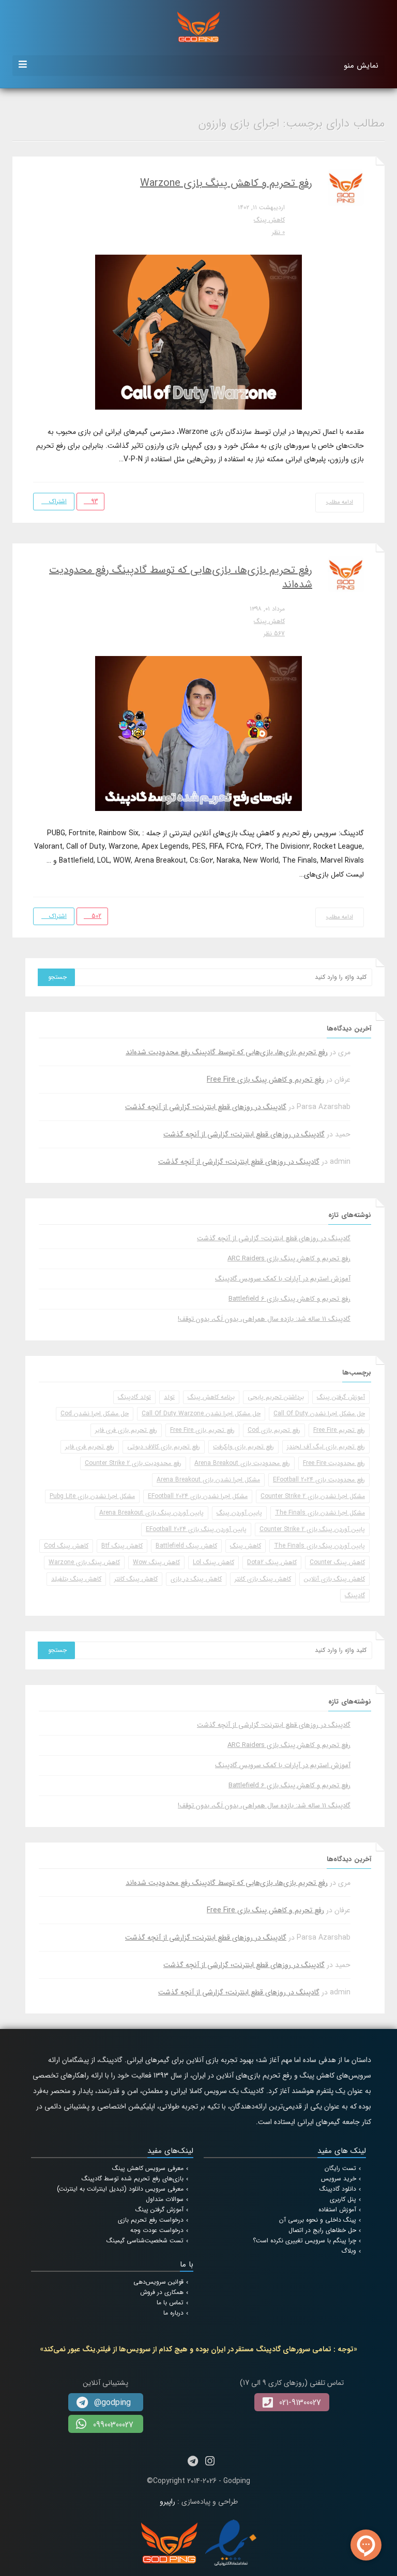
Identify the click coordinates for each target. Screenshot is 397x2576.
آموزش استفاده (337, 2210)
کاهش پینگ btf (122, 1546)
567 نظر (274, 634)
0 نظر (278, 232)
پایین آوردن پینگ (239, 1513)
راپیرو (167, 2502)
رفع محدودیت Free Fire (334, 1463)
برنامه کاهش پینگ (211, 1397)
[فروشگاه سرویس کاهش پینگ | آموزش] (198, 26)
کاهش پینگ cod (66, 1546)
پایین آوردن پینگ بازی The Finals (319, 1546)
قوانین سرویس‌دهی (158, 2282)
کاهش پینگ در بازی (196, 1579)
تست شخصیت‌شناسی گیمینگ (145, 2241)
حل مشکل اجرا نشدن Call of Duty (319, 1414)
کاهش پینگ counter (337, 1562)
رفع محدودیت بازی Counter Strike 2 (133, 1463)
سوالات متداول (165, 2199)
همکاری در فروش (162, 2292)
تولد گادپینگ (134, 1397)
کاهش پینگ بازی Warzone (84, 1562)
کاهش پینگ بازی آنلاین (334, 1579)
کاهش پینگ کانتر (136, 1579)
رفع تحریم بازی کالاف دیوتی (164, 1447)
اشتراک (57, 501)
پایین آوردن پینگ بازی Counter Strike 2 (312, 1529)
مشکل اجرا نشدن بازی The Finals (320, 1513)
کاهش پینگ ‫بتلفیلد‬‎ (76, 1579)
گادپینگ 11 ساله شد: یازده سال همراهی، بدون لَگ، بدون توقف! (264, 1319)
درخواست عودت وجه (157, 2230)
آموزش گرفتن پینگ (341, 1397)
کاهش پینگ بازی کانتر (263, 1579)
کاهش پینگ (269, 220)
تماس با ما (170, 2302)
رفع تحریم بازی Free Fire (202, 1430)
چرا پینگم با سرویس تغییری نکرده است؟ (304, 2241)
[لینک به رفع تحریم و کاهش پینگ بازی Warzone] (198, 332)
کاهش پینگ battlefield (186, 1546)
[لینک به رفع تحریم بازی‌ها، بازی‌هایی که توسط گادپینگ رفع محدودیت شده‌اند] (198, 733)
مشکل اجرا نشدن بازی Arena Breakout (208, 1480)
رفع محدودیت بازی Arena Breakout (242, 1463)
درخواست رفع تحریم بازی (151, 2220)
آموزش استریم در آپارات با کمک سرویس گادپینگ (283, 1279)
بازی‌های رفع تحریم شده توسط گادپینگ (133, 2179)
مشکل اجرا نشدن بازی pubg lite (92, 1496)
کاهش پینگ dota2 (272, 1562)
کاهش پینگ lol (213, 1562)
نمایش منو (361, 66)
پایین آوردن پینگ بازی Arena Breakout (151, 1513)
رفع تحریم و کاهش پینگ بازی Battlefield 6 (289, 1299)
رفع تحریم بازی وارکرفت (243, 1447)
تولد (169, 1397)
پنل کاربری (343, 2199)
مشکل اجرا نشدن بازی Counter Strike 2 (313, 1496)
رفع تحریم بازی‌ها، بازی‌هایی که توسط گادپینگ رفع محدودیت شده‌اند (181, 577)
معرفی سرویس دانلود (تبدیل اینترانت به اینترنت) (120, 2189)
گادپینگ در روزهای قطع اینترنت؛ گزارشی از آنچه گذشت (206, 1107)
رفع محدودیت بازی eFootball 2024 (319, 1480)
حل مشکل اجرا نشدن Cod (95, 1414)
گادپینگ (355, 1595)
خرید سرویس (339, 2179)
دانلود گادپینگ (338, 2189)
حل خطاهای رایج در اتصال (322, 2230)
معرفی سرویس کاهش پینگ (148, 2168)
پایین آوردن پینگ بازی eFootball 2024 (196, 1529)
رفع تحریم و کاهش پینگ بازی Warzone (226, 183)
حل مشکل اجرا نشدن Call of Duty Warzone (201, 1414)
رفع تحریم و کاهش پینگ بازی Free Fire (265, 1080)
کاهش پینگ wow (156, 1562)
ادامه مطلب (340, 502)
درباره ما (173, 2313)
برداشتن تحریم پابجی (276, 1397)
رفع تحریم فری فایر (90, 1447)
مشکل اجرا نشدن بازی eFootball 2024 (198, 1496)
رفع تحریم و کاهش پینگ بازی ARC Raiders (289, 1259)
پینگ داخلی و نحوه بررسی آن (318, 2220)
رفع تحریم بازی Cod (274, 1430)
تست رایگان (340, 2168)
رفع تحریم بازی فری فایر (126, 1430)
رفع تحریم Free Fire (339, 1430)
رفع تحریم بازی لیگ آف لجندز (326, 1447)
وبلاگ (349, 2251)
